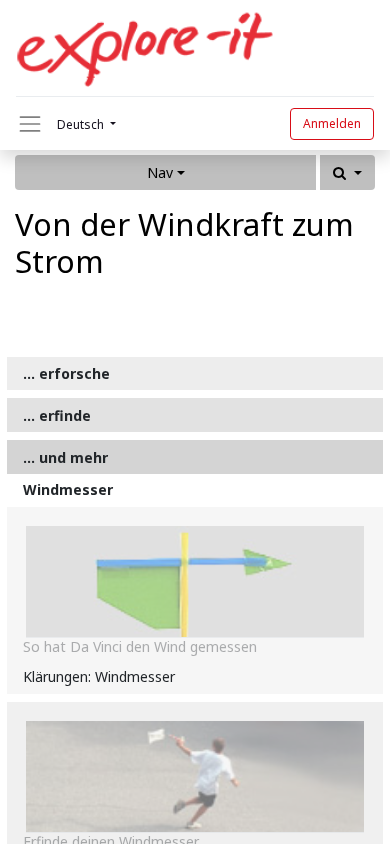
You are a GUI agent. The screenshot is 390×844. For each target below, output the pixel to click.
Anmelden (332, 123)
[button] (347, 172)
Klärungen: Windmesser (99, 676)
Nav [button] (160, 172)
